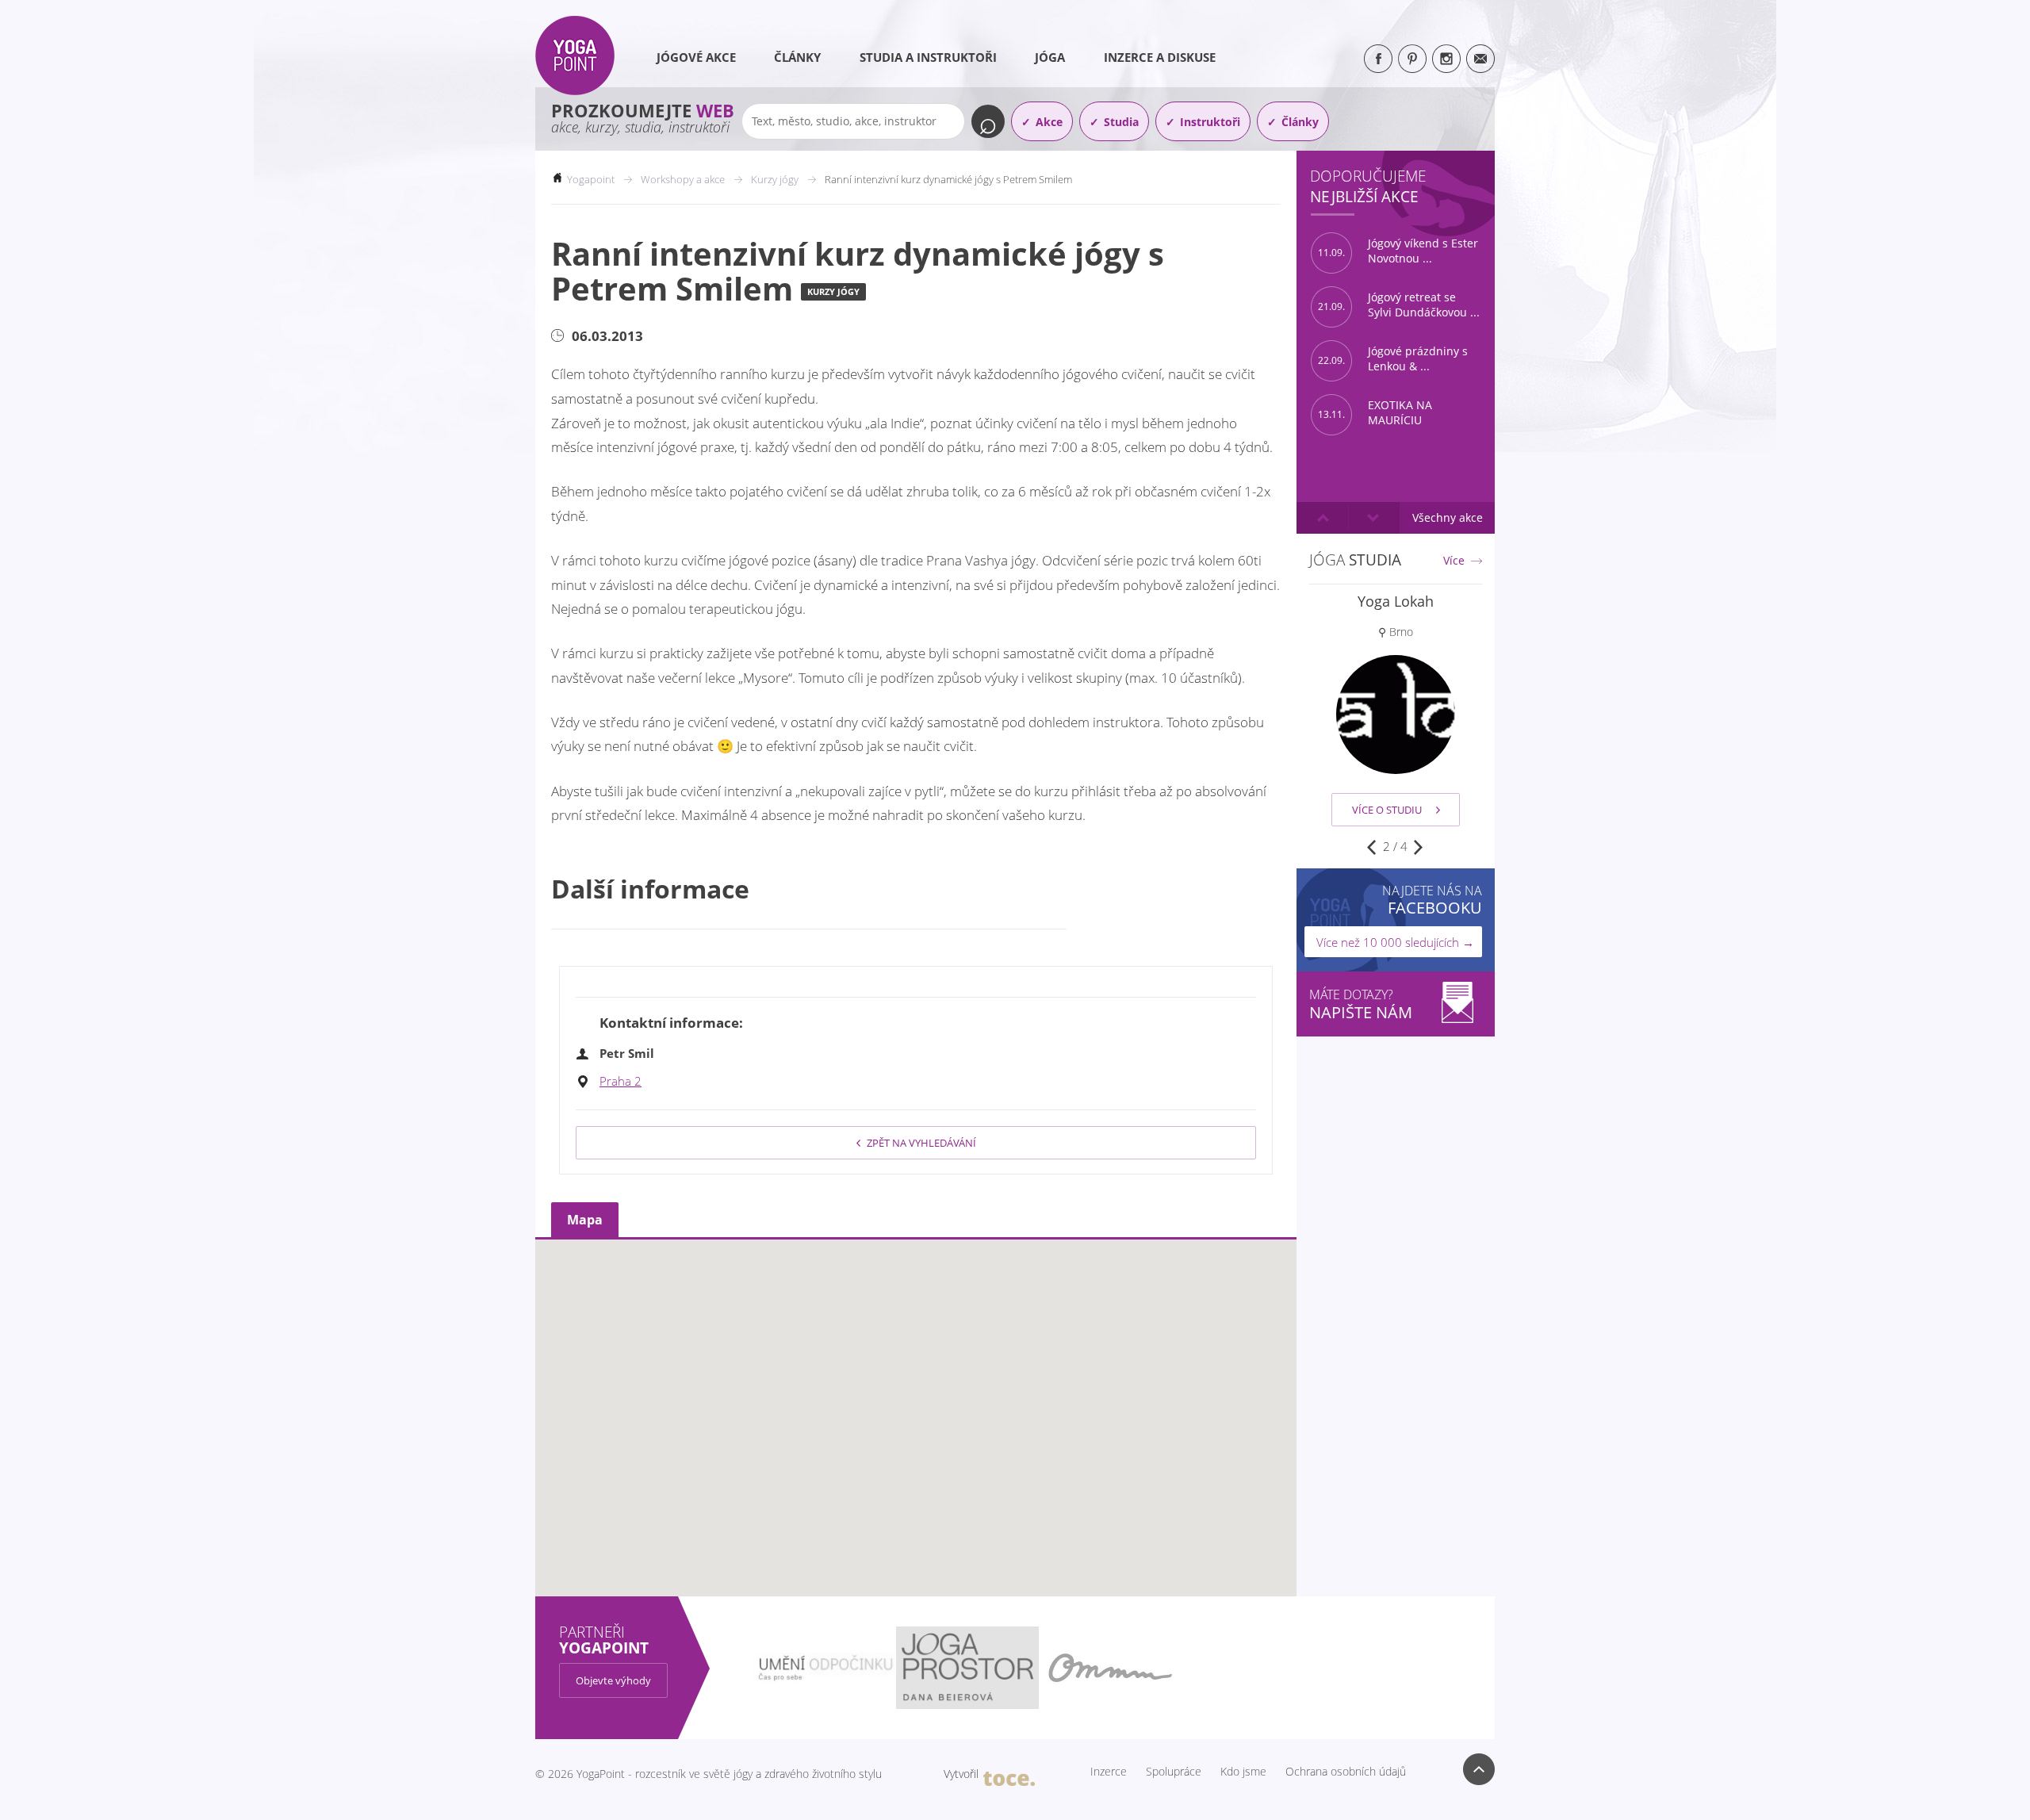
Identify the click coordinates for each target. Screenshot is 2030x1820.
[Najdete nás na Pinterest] (1412, 59)
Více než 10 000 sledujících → (1395, 942)
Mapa (585, 1220)
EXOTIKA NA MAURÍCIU (1375, 413)
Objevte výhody (613, 1680)
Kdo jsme (1243, 1772)
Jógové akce (696, 57)
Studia (1121, 122)
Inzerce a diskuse (1160, 57)
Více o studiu (1387, 810)
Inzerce (1109, 1772)
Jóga (1050, 57)
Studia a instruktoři (928, 57)
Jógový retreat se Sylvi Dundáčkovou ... (1399, 305)
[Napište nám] (1480, 59)
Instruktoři (1210, 122)
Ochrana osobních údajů (1346, 1772)
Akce (1049, 122)
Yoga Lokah (1396, 601)
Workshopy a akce (683, 179)
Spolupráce (1174, 1772)
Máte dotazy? (1361, 1004)
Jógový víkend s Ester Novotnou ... (1398, 251)
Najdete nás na (1432, 900)
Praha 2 (620, 1081)
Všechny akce (1448, 517)
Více (1454, 561)
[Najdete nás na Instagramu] (1446, 59)
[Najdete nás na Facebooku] (1378, 59)
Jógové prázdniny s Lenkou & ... (1393, 359)
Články (797, 57)
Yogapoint (591, 179)
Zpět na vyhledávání (921, 1143)
